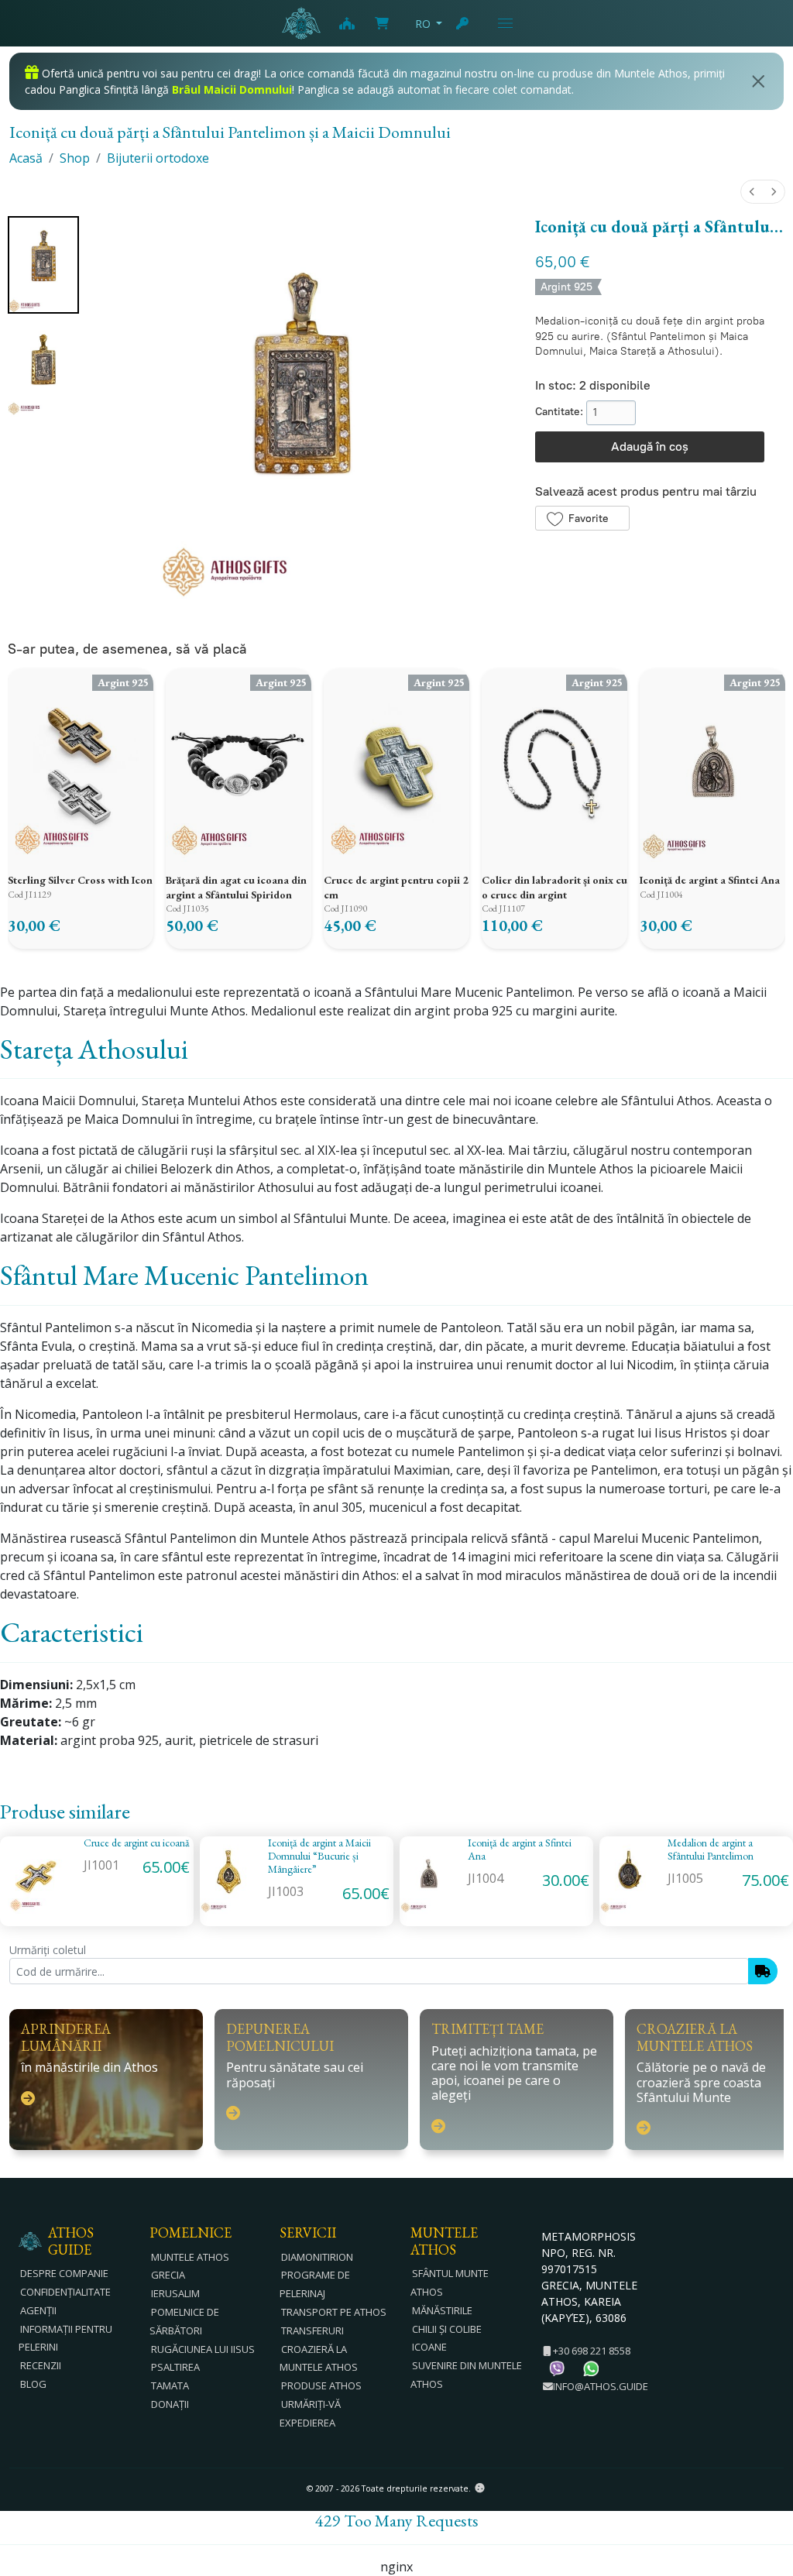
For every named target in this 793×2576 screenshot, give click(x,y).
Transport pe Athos (334, 2312)
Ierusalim (175, 2293)
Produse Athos (321, 2385)
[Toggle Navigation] (505, 23)
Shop (75, 158)
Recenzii (41, 2365)
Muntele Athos (190, 2257)
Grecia (168, 2275)
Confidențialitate (65, 2292)
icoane (429, 2347)
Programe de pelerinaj (315, 2284)
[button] (582, 518)
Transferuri (312, 2330)
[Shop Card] (382, 23)
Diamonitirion (317, 2257)
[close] (759, 81)
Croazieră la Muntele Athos (319, 2358)
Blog (33, 2384)
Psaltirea (175, 2367)
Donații (170, 2404)
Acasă (26, 158)
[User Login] (463, 23)
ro (423, 24)
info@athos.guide (601, 2386)
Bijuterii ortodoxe (158, 158)
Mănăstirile (442, 2310)
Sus (766, 2480)
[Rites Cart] (346, 23)
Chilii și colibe (447, 2329)
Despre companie (64, 2273)
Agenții (38, 2310)
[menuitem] (752, 192)
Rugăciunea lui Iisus (203, 2349)
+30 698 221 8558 (590, 2351)
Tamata (170, 2385)
